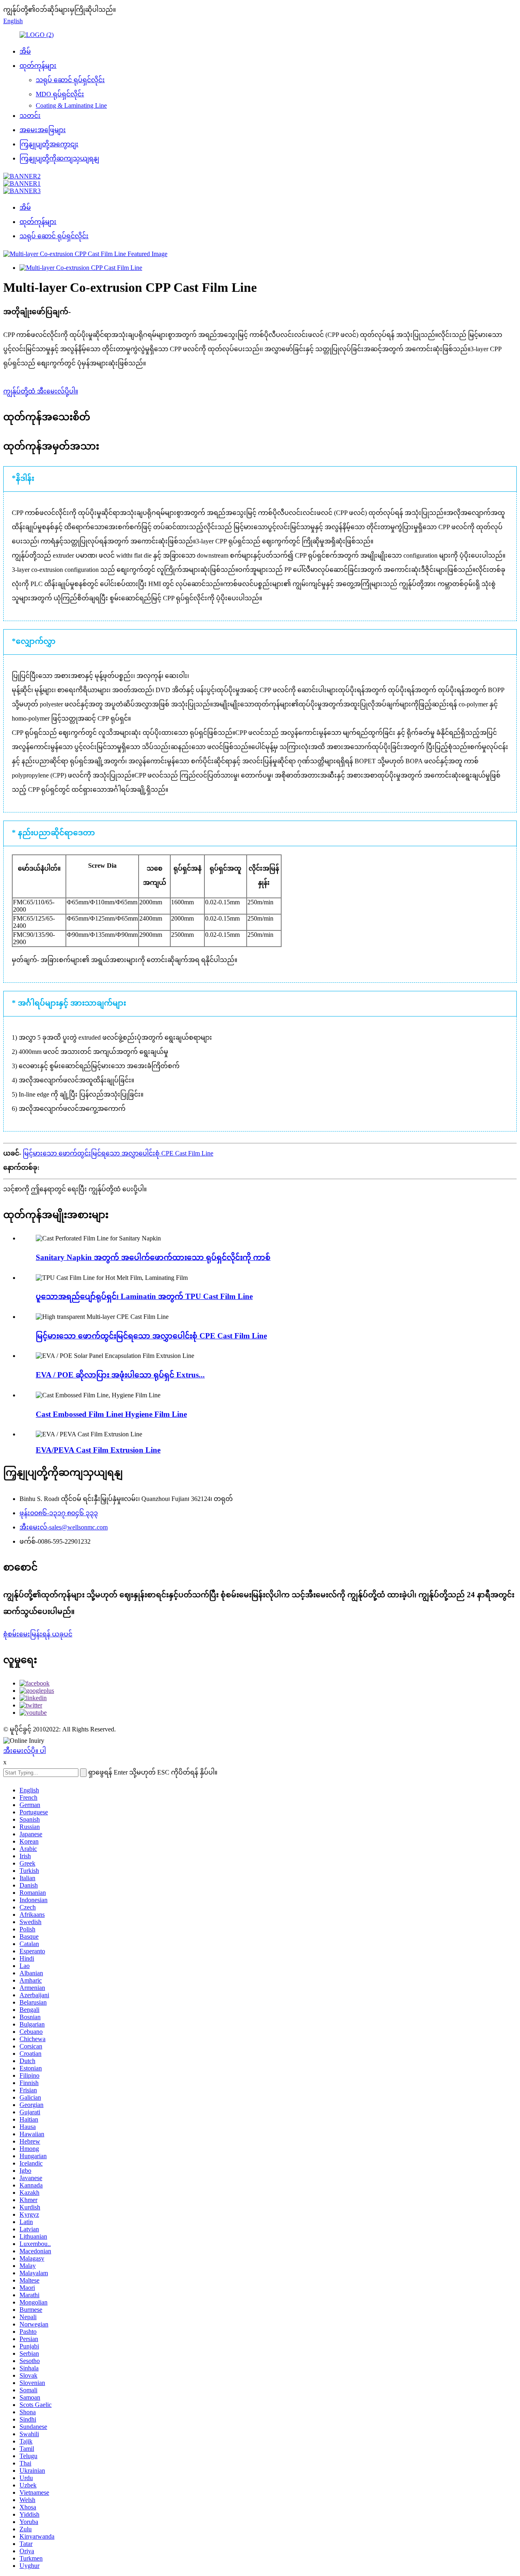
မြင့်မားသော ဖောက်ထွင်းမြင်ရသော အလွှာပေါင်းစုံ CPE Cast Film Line (118, 1153)
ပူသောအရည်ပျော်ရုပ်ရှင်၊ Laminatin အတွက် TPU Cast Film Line (144, 1296)
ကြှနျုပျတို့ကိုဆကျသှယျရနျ (59, 158)
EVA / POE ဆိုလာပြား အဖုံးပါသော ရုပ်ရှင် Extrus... (120, 1375)
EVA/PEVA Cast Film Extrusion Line (98, 1450)
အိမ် (25, 51)
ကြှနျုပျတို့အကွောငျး (49, 144)
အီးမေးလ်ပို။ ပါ (25, 1751)
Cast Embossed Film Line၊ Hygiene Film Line (111, 1414)
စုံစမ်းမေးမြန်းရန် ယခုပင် (38, 1634)
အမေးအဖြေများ (43, 130)
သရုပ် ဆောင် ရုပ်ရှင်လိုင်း (70, 80)
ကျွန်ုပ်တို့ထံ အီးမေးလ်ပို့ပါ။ (41, 391)
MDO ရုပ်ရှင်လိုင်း (60, 94)
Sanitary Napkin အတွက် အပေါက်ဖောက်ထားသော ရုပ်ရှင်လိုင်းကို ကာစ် (153, 1257)
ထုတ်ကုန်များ (38, 66)
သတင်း (30, 116)
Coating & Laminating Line (71, 105)
